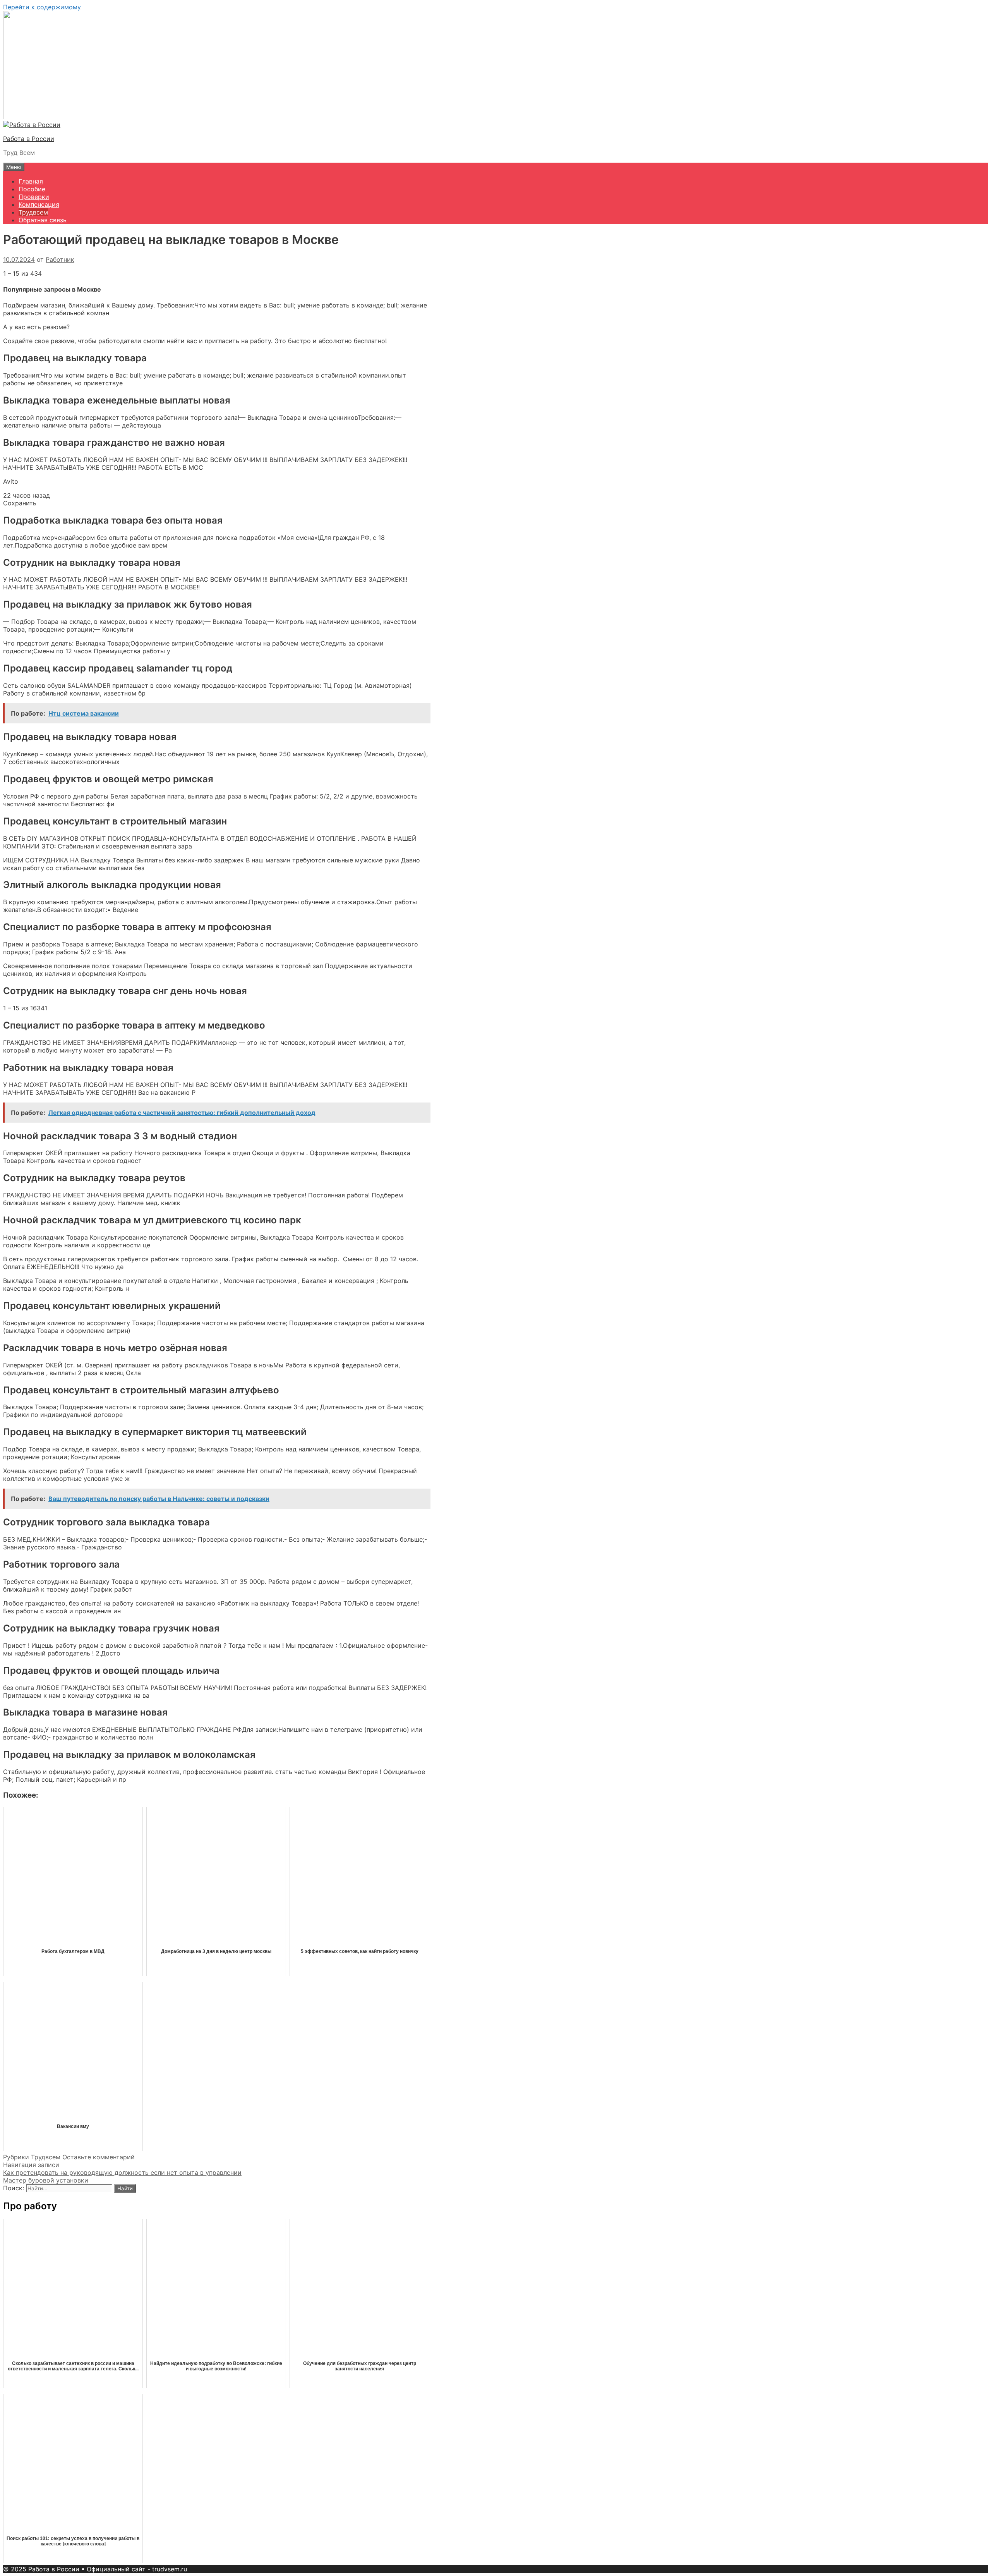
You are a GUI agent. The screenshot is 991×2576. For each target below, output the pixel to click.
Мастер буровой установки (46, 2180)
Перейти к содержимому (42, 7)
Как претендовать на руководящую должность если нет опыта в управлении (122, 2172)
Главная (31, 181)
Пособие (32, 189)
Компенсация (39, 204)
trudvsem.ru (170, 2569)
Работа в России (29, 139)
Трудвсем (33, 212)
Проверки (34, 197)
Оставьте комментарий (99, 2157)
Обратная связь (43, 220)
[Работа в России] (32, 125)
